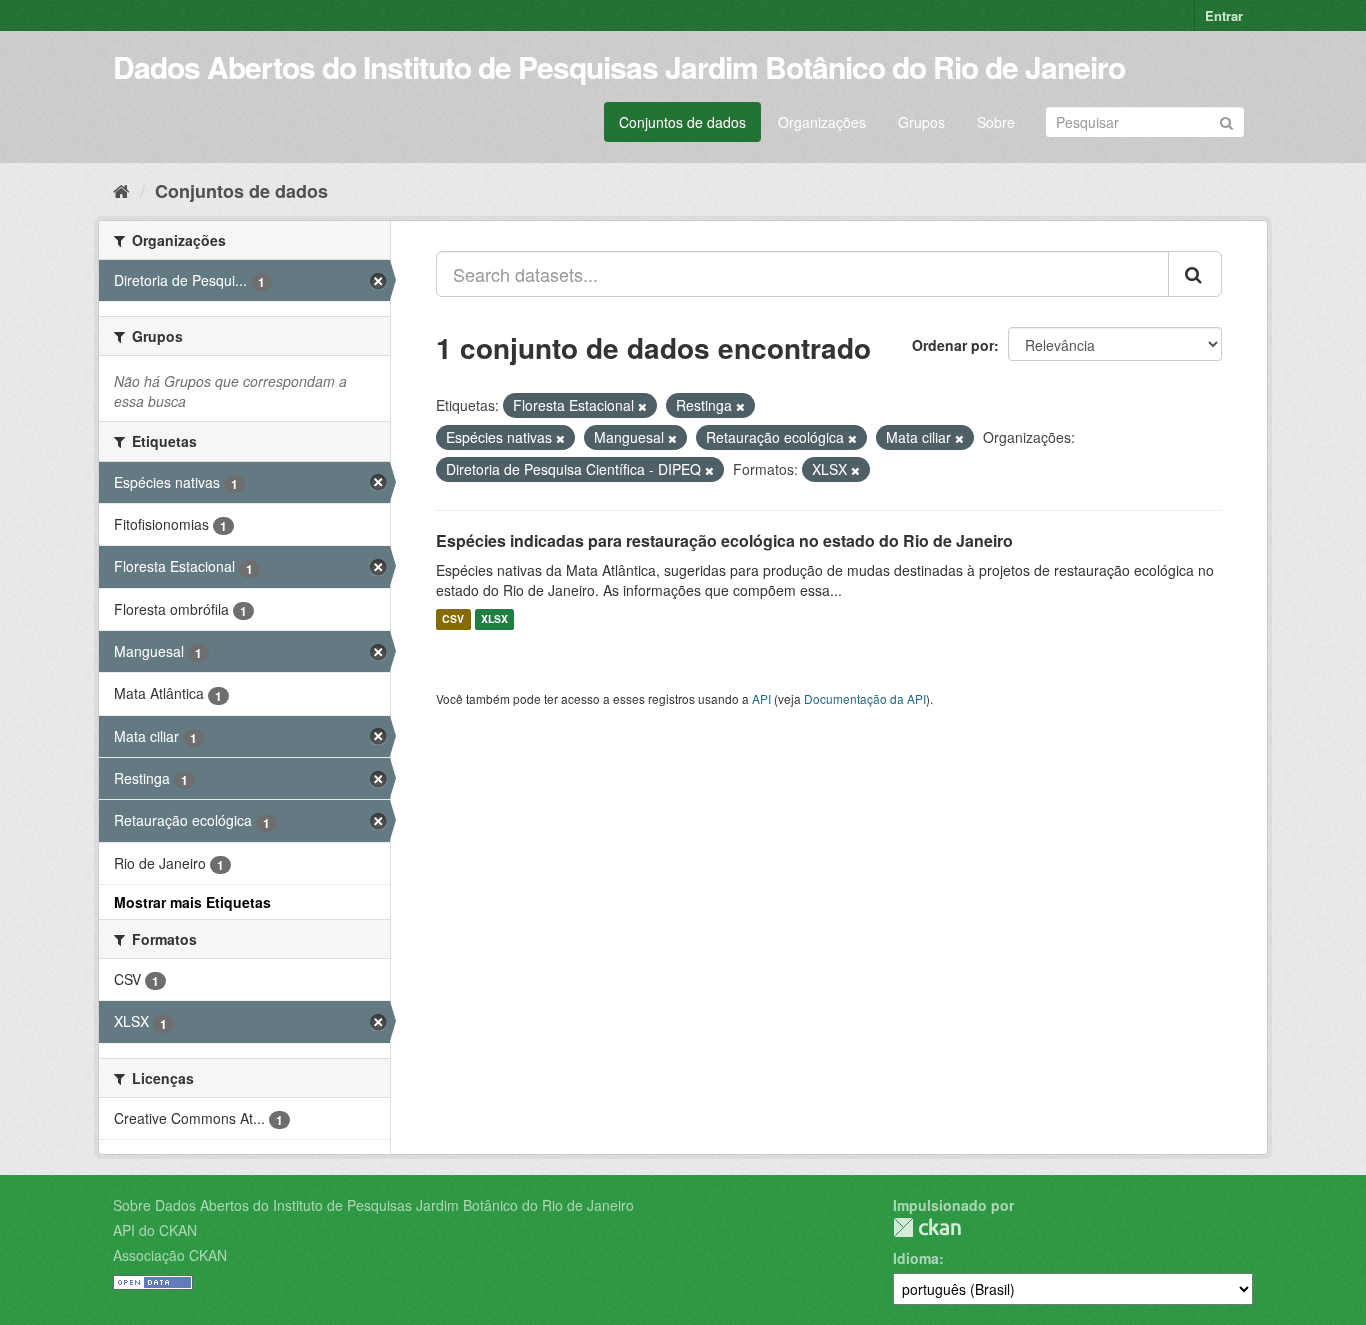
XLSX (494, 619)
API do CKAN (155, 1230)
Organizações (822, 122)
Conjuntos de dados (682, 122)
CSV (453, 619)
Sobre (996, 122)
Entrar (1224, 15)
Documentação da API (865, 698)
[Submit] (1226, 120)
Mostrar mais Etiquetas (192, 902)
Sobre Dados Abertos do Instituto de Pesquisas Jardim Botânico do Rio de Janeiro (373, 1205)
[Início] (121, 190)
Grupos (921, 122)
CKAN (927, 1227)
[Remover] (642, 406)
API (761, 698)
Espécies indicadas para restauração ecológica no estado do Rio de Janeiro (724, 540)
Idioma (916, 1258)
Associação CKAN (170, 1255)
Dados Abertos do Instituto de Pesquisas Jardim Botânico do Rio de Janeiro (619, 66)
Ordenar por (953, 345)
